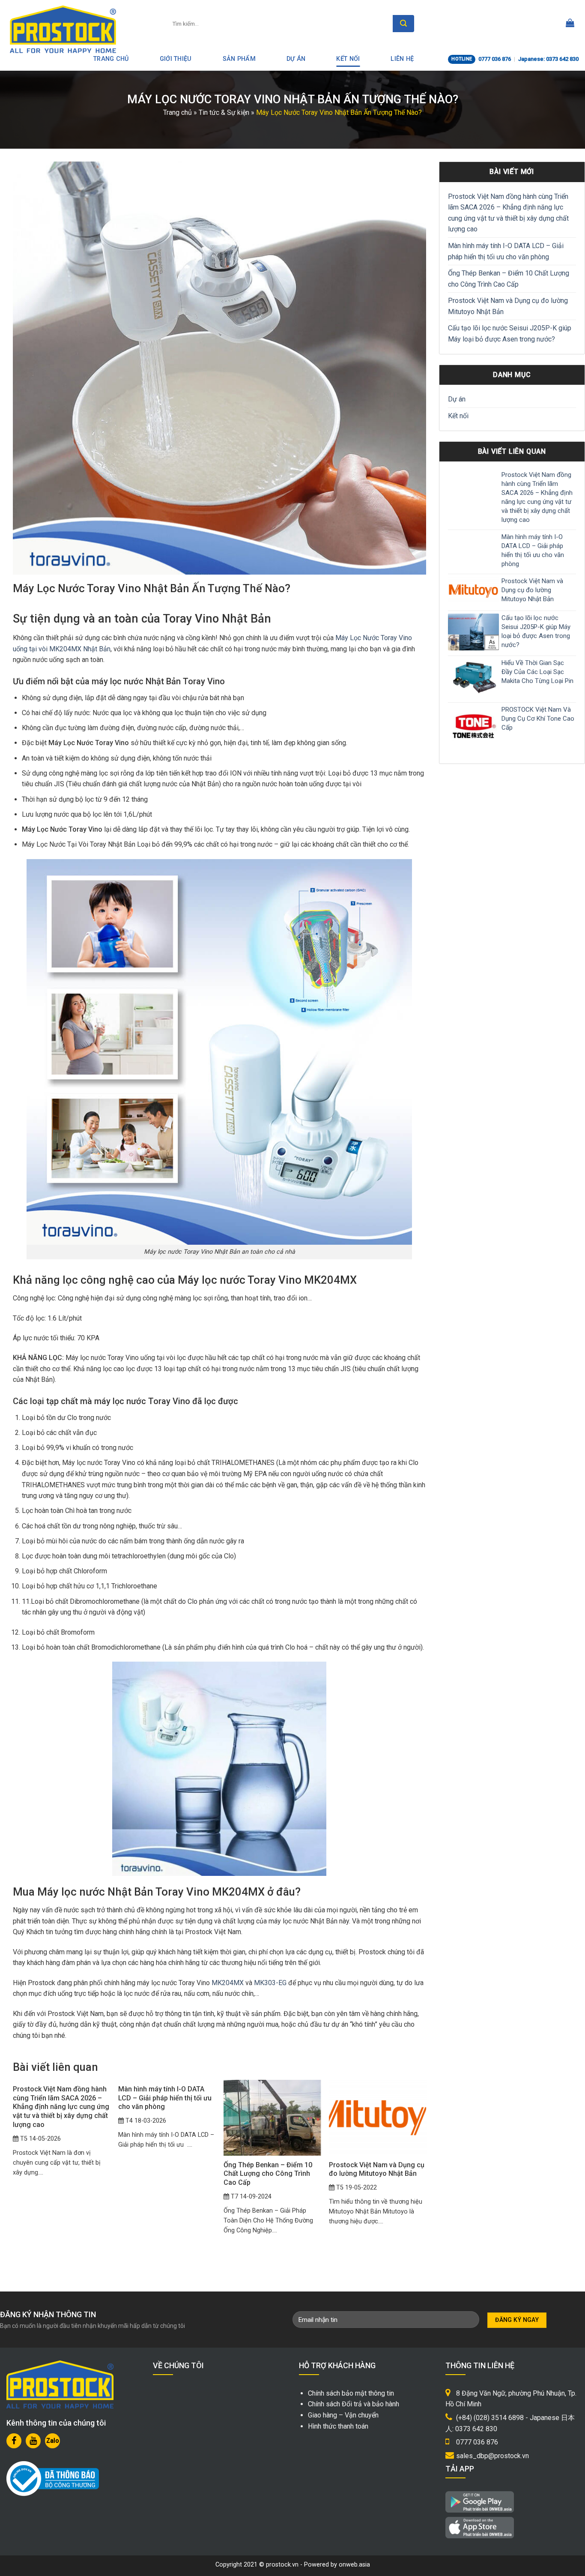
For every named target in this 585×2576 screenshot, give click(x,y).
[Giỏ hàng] (570, 24)
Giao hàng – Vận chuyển (343, 2415)
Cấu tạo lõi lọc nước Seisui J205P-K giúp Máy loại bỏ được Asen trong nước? (510, 334)
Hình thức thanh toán (338, 2426)
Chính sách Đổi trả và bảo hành (354, 2404)
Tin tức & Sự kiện (224, 112)
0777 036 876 (495, 59)
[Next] (426, 2166)
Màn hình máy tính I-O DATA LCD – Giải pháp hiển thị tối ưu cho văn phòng (506, 251)
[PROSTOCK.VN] (63, 29)
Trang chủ (178, 112)
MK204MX (228, 1983)
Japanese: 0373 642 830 (548, 59)
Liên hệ (402, 59)
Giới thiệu (176, 59)
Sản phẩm (239, 59)
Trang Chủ (111, 59)
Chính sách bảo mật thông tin (351, 2393)
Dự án (296, 59)
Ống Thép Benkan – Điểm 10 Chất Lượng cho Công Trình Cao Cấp (509, 279)
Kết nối (348, 59)
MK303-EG (270, 1983)
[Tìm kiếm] (403, 24)
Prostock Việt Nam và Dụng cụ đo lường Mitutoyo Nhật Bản (508, 306)
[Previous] (13, 2166)
